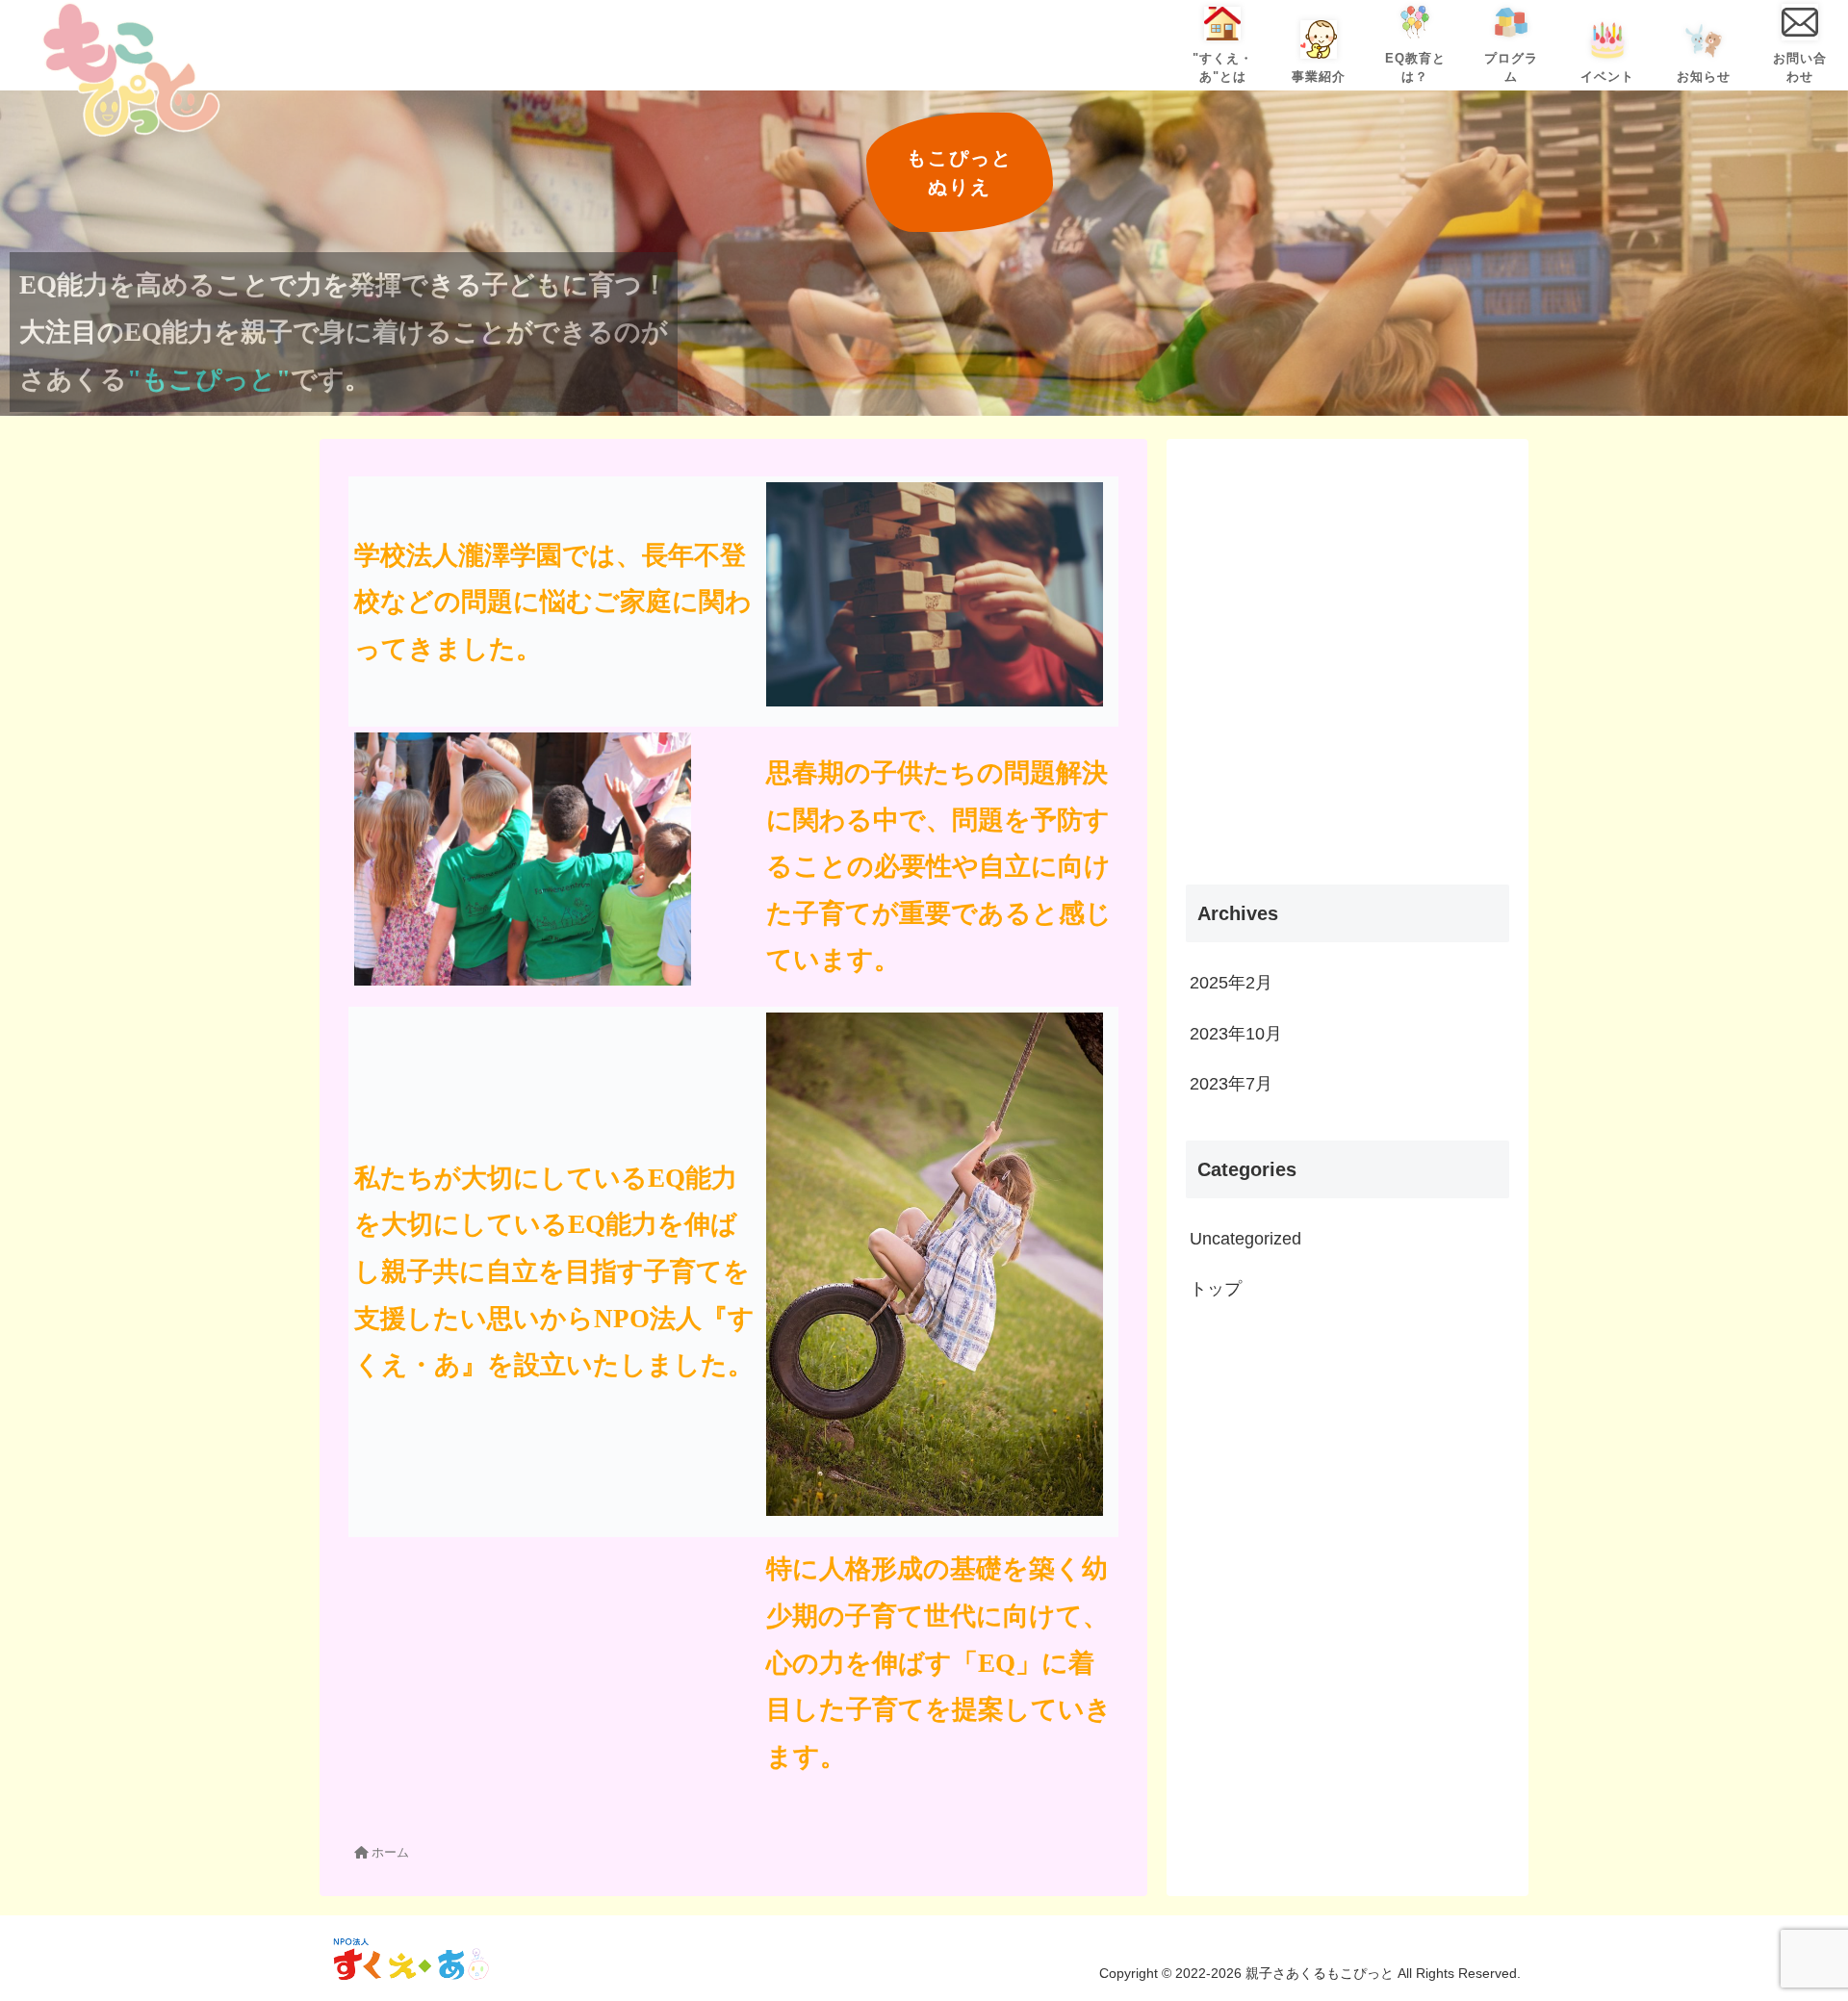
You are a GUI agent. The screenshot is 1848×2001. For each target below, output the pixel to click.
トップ (1216, 1289)
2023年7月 (1231, 1084)
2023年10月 (1236, 1034)
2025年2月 (1231, 983)
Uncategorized (1245, 1239)
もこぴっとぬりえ (960, 172)
